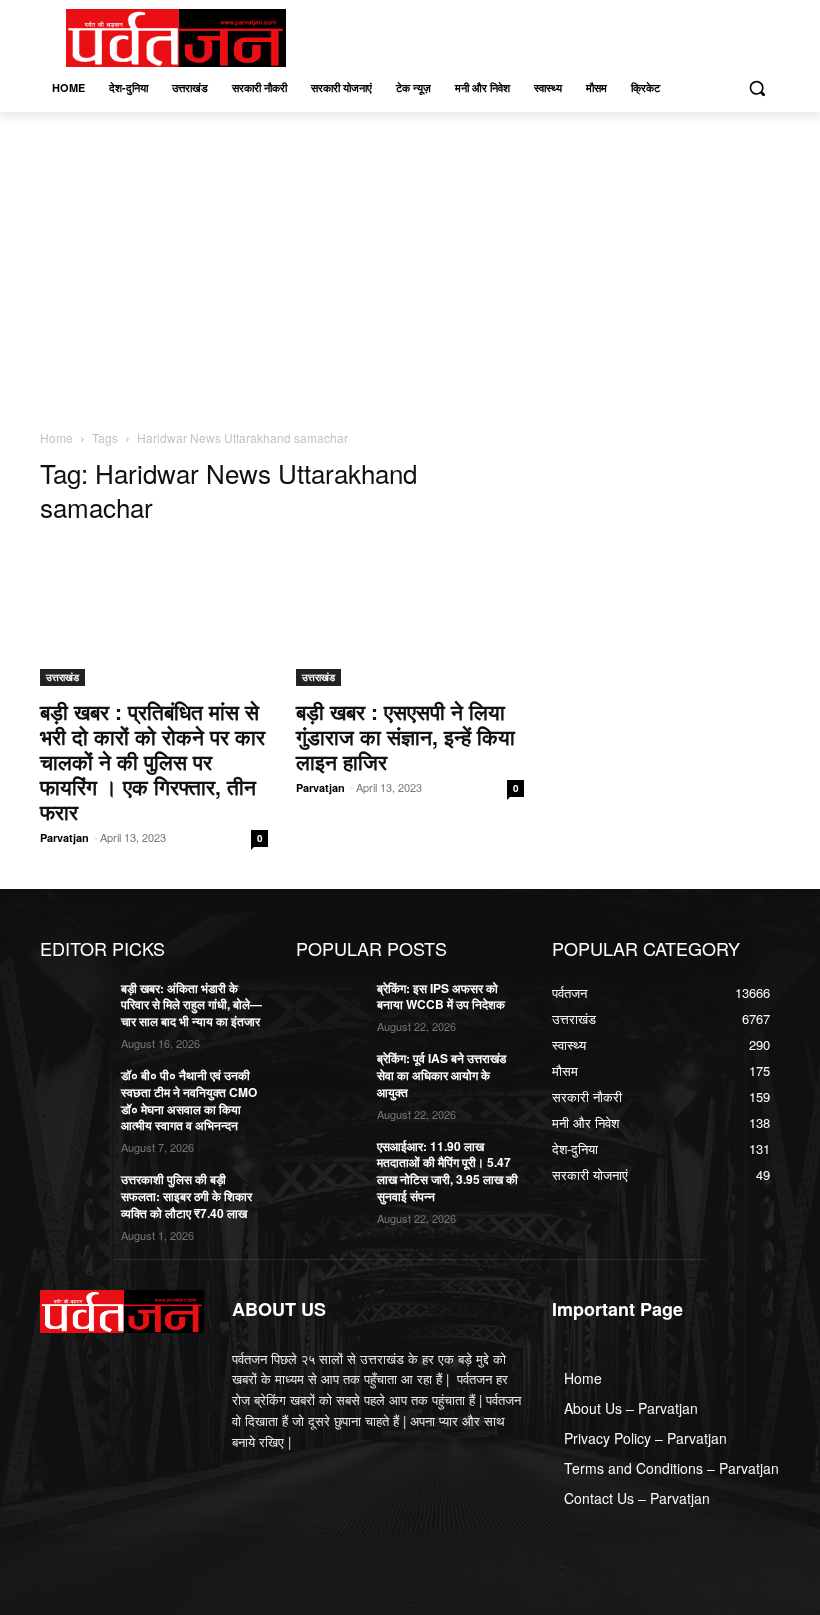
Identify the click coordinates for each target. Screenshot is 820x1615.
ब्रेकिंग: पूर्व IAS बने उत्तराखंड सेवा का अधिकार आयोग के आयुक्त (441, 1075)
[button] (756, 88)
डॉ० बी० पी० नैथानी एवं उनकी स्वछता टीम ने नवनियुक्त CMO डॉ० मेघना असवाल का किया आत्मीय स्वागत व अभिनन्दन (189, 1100)
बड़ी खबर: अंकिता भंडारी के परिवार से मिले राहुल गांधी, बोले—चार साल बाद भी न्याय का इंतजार (191, 1005)
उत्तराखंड (62, 677)
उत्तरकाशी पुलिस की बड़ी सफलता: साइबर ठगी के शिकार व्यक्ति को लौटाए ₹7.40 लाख (186, 1196)
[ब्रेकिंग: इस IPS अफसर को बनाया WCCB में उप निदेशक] (330, 1004)
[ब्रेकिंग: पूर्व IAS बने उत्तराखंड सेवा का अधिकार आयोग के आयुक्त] (330, 1074)
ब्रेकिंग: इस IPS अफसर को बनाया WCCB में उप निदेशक (441, 996)
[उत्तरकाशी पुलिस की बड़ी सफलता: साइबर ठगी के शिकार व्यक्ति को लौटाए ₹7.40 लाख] (74, 1195)
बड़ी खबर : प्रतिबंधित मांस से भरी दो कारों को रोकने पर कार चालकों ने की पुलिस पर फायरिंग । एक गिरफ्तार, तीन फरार (152, 761)
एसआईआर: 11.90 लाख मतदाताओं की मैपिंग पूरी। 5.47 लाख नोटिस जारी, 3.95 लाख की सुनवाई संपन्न (447, 1171)
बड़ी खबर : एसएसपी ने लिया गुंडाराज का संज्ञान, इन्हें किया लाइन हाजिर (405, 736)
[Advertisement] (410, 262)
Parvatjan (64, 837)
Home (56, 437)
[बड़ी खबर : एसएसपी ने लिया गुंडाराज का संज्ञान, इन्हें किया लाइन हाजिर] (410, 614)
